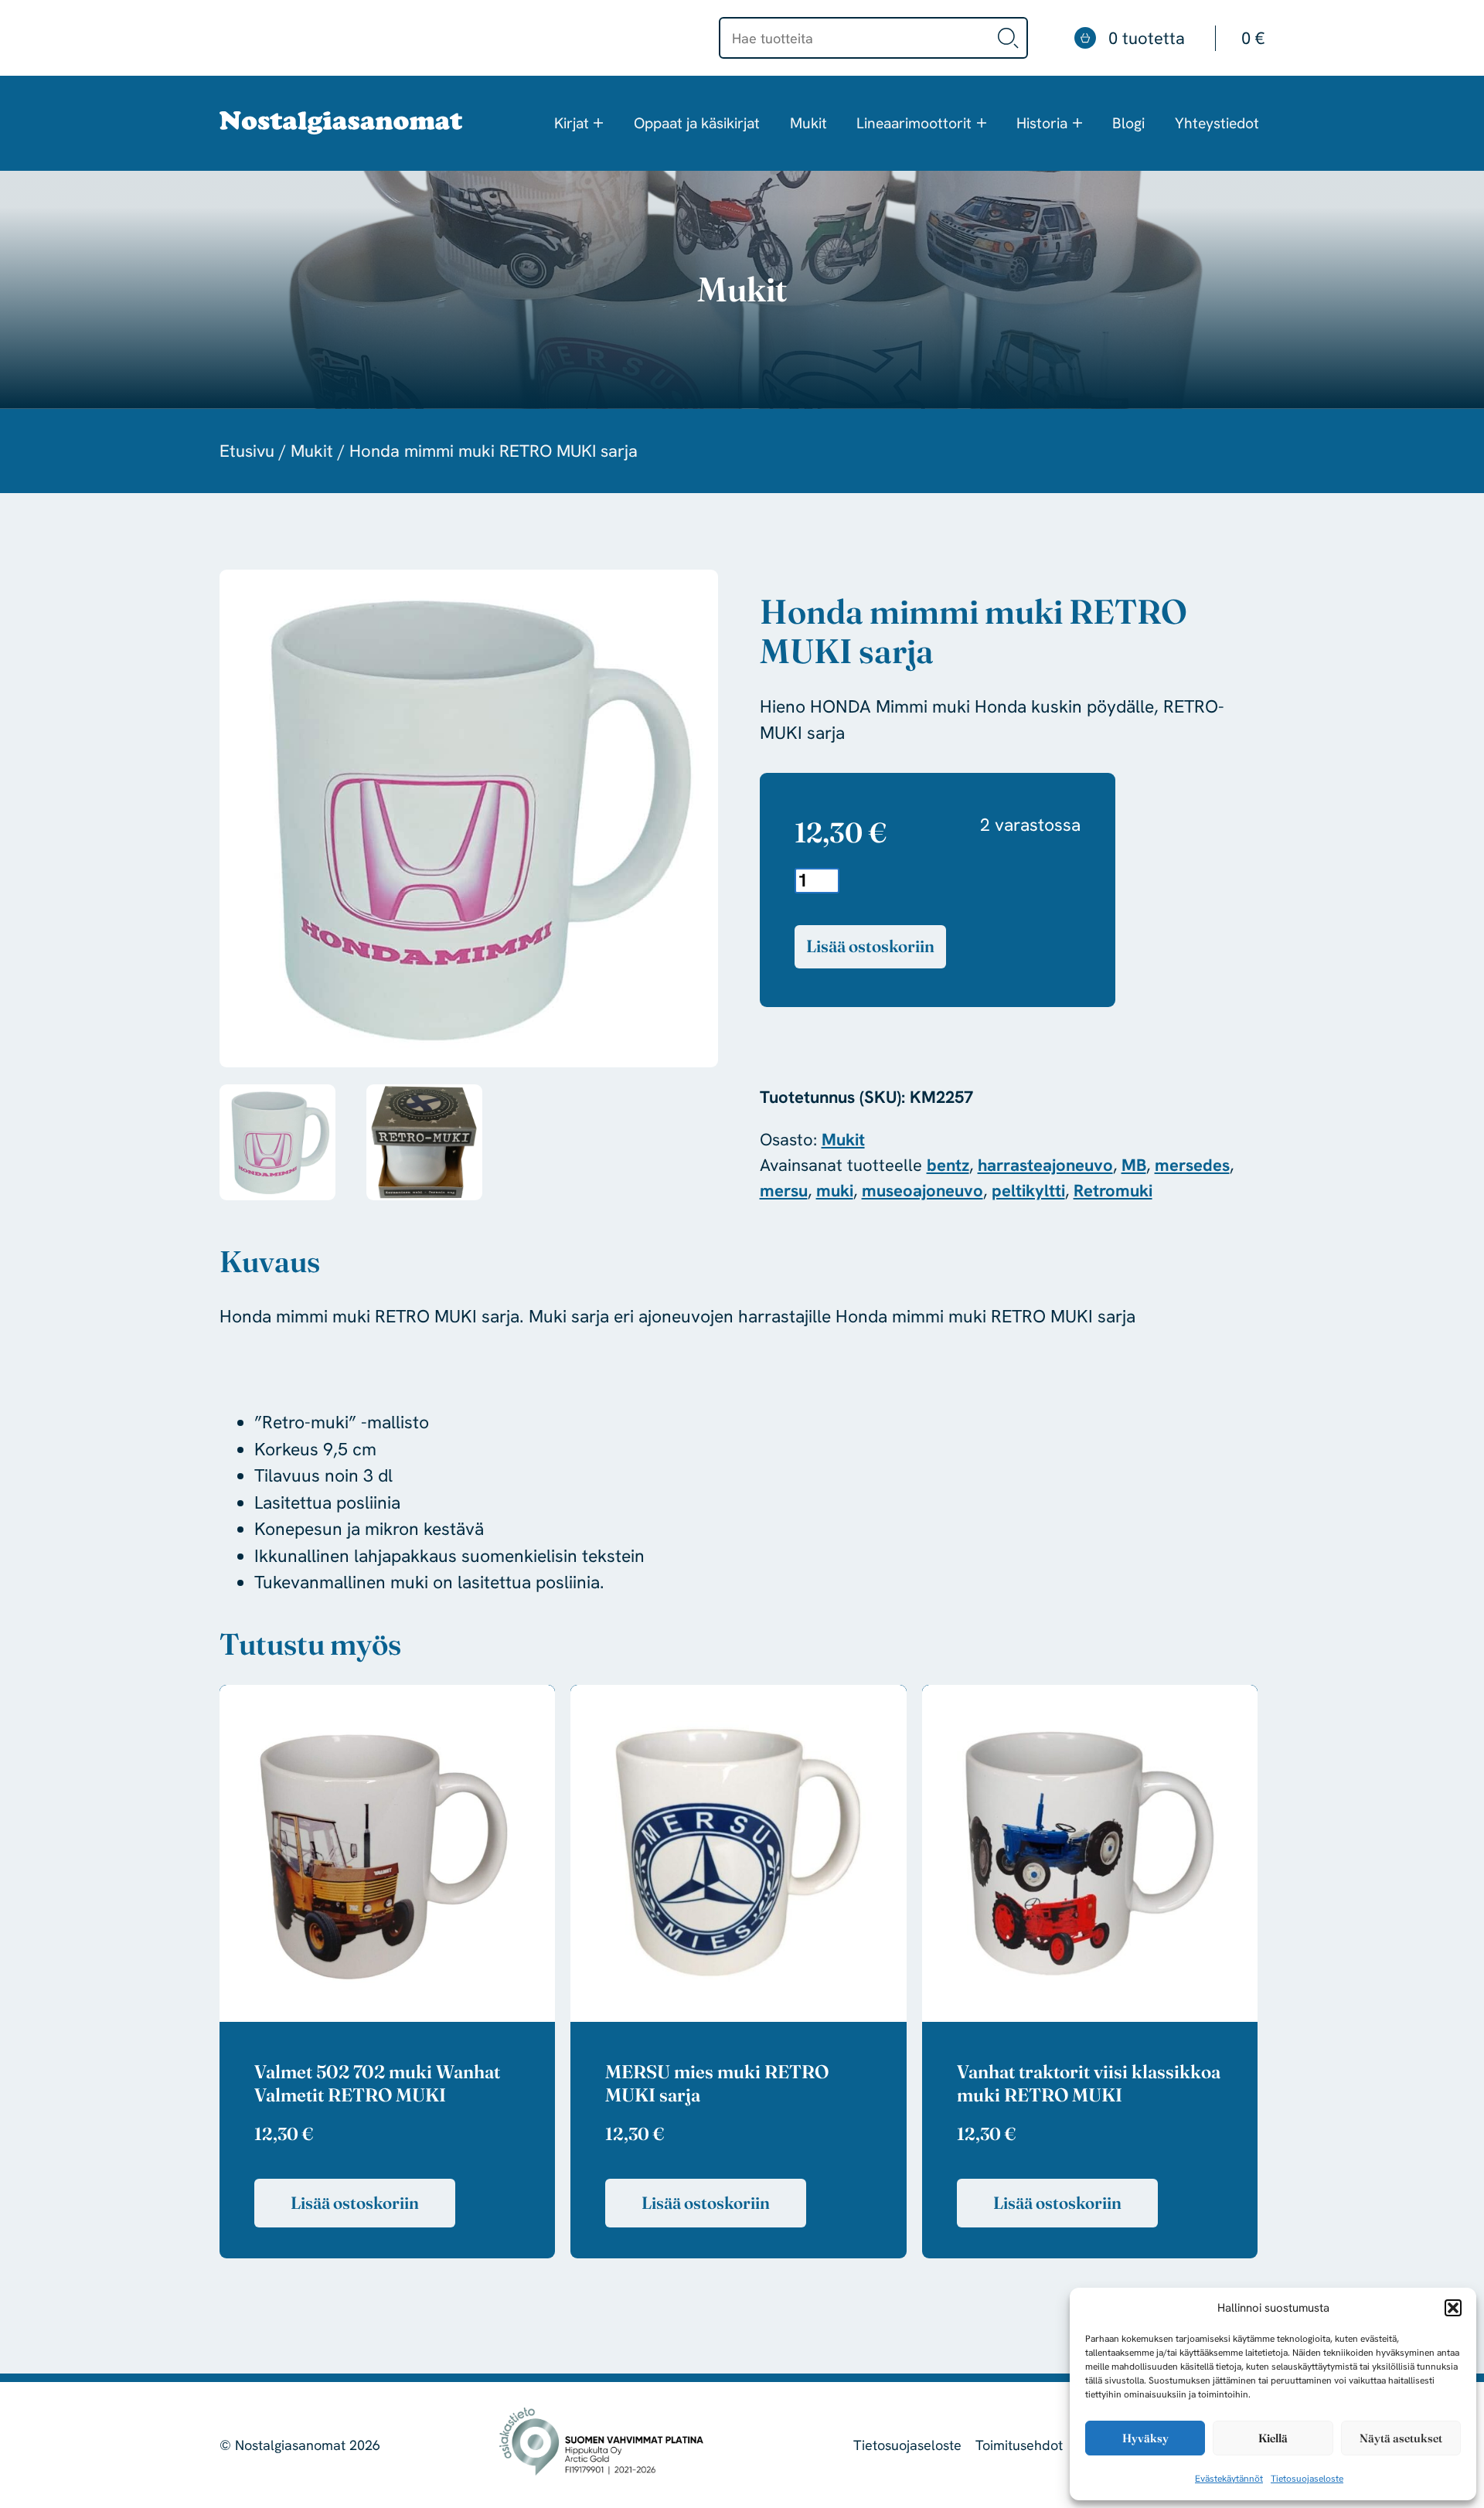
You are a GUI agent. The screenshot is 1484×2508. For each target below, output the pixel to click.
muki (835, 1191)
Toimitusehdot (1019, 2445)
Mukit (808, 123)
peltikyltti (1028, 1191)
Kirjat (572, 123)
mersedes (1192, 1165)
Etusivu (247, 451)
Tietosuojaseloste (1307, 2479)
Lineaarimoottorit (914, 123)
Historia (1042, 123)
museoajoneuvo (922, 1191)
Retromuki (1113, 1191)
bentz (948, 1165)
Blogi (1128, 123)
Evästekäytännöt (1229, 2479)
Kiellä (1273, 2438)
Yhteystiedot (1217, 123)
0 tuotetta (1186, 38)
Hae (1009, 38)
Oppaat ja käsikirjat (697, 123)
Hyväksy (1145, 2438)
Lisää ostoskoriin (870, 946)
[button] (1453, 2308)
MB (1134, 1165)
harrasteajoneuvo (1045, 1165)
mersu (784, 1191)
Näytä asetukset (1401, 2438)
